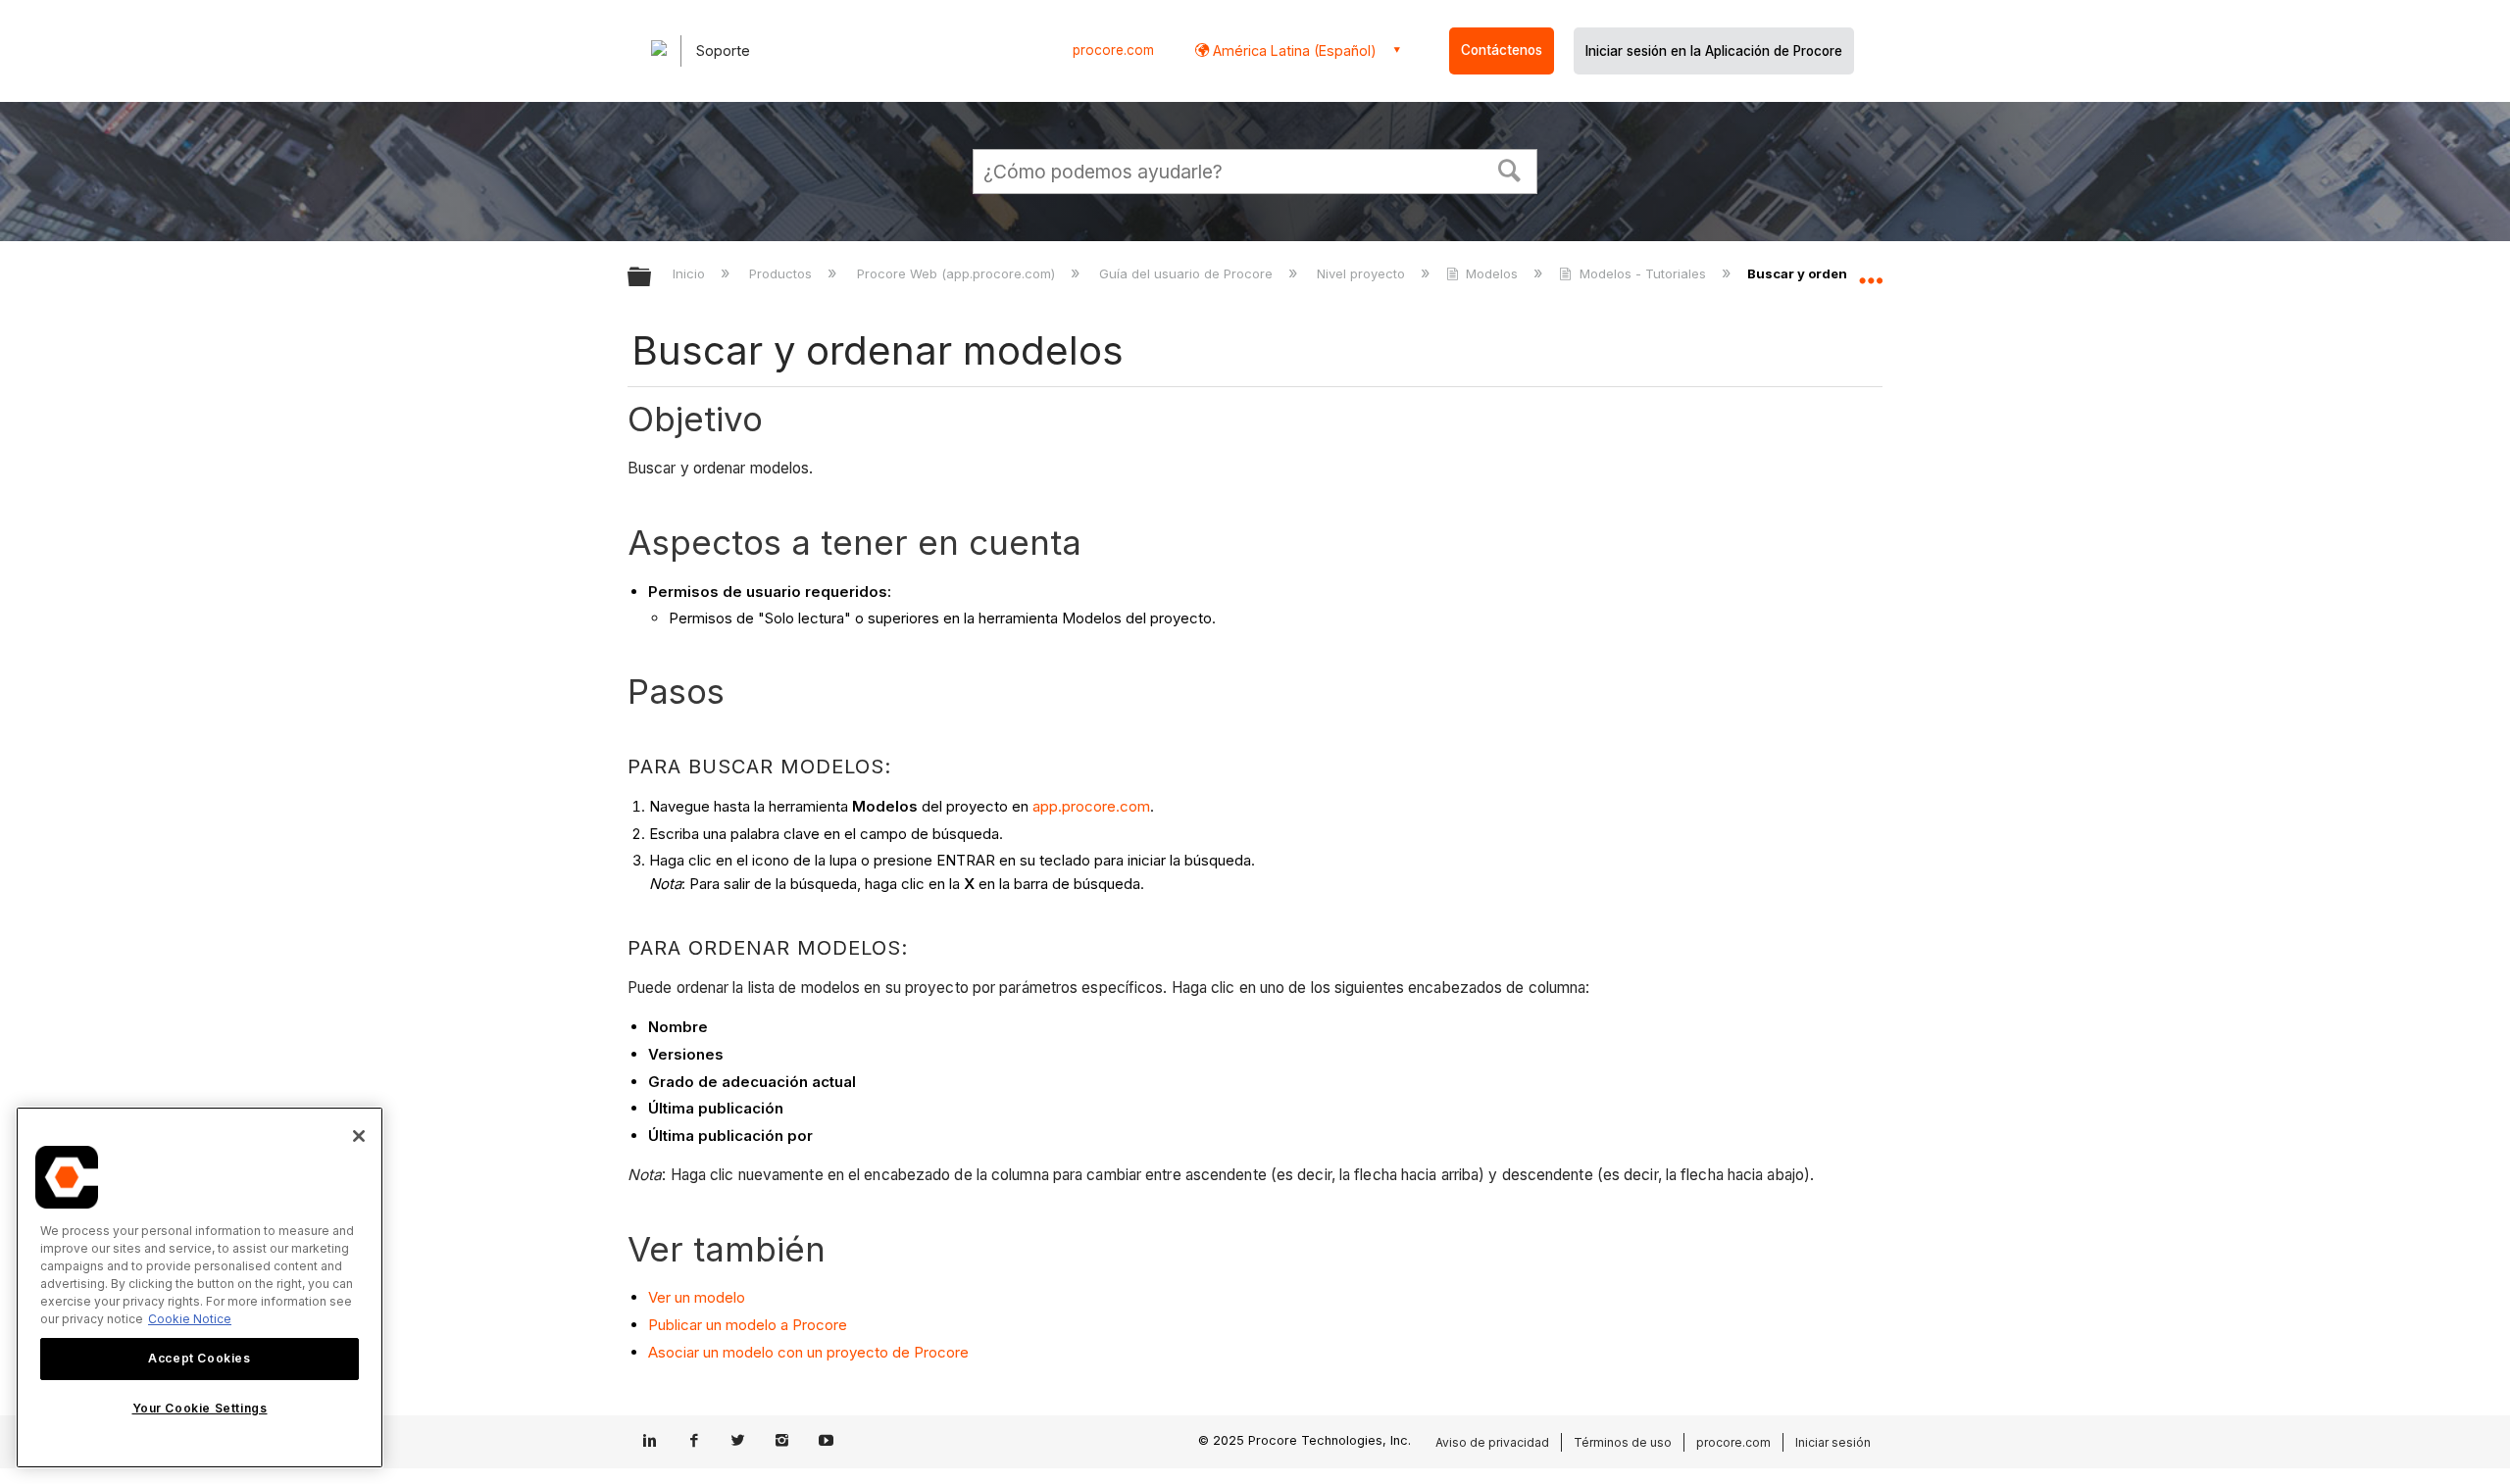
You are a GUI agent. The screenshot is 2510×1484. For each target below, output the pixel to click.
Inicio (691, 273)
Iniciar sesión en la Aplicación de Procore (1714, 51)
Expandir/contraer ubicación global (1871, 272)
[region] (200, 1287)
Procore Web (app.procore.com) (957, 273)
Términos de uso (1623, 1442)
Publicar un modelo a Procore (748, 1325)
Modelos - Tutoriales (1642, 273)
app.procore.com (1091, 806)
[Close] (359, 1136)
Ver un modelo (697, 1297)
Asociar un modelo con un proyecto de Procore (808, 1352)
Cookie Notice (190, 1319)
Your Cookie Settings (200, 1409)
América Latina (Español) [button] (1293, 50)
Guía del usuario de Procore (1188, 273)
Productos (782, 273)
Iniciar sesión (1833, 1442)
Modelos (1492, 273)
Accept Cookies (199, 1358)
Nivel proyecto (1363, 273)
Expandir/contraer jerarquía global (652, 278)
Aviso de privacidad (1492, 1442)
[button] (1510, 169)
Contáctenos (1502, 50)
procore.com (1113, 50)
